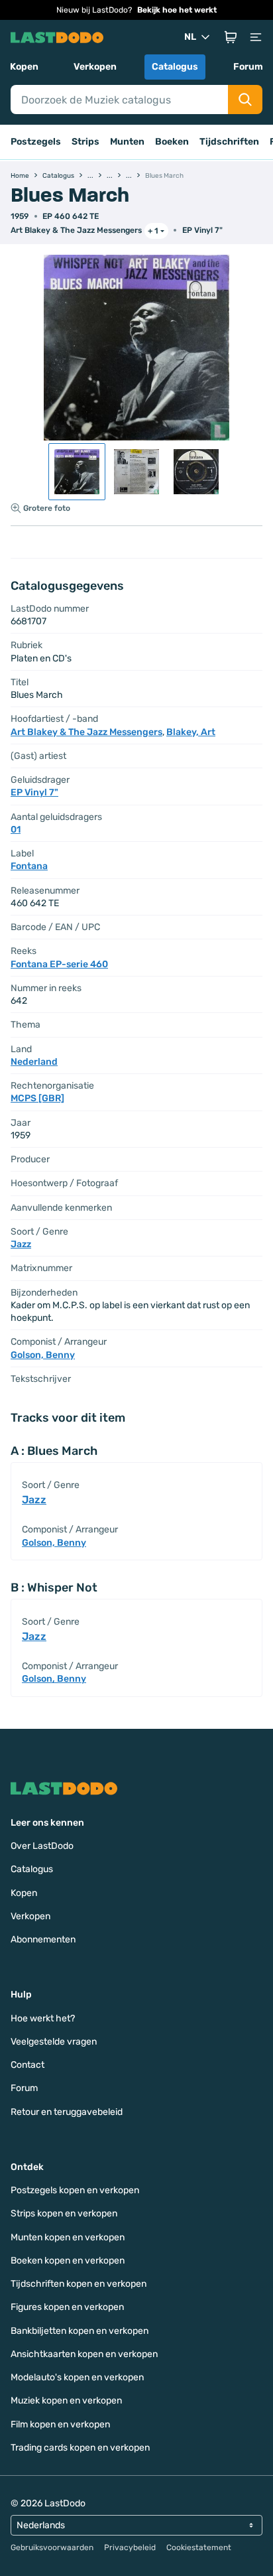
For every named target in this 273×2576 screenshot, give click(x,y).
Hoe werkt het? (43, 2018)
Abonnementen (43, 1939)
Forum (248, 67)
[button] (231, 37)
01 (16, 830)
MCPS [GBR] (37, 1098)
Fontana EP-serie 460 (59, 964)
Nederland (34, 1062)
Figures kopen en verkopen (67, 2307)
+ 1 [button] (153, 231)
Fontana (29, 866)
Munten (127, 142)
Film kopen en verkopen (60, 2424)
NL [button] (190, 37)
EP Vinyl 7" (202, 230)
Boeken (172, 142)
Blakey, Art (191, 732)
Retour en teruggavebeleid (67, 2112)
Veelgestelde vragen (54, 2042)
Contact (27, 2065)
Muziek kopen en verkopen (66, 2401)
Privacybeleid (130, 2547)
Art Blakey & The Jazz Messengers (76, 230)
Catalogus (175, 67)
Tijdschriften (229, 142)
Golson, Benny (43, 1355)
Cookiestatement (199, 2547)
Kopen (24, 67)
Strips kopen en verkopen (64, 2213)
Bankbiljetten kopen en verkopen (80, 2331)
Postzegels (36, 142)
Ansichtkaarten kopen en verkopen (84, 2354)
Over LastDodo (42, 1846)
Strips (85, 142)
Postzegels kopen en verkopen (75, 2190)
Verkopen (95, 67)
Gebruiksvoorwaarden (52, 2547)
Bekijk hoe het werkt (177, 10)
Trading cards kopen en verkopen (80, 2448)
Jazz (21, 1244)
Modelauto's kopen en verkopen (77, 2377)
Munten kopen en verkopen (68, 2237)
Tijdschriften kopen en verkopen (79, 2284)
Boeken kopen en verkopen (68, 2261)
